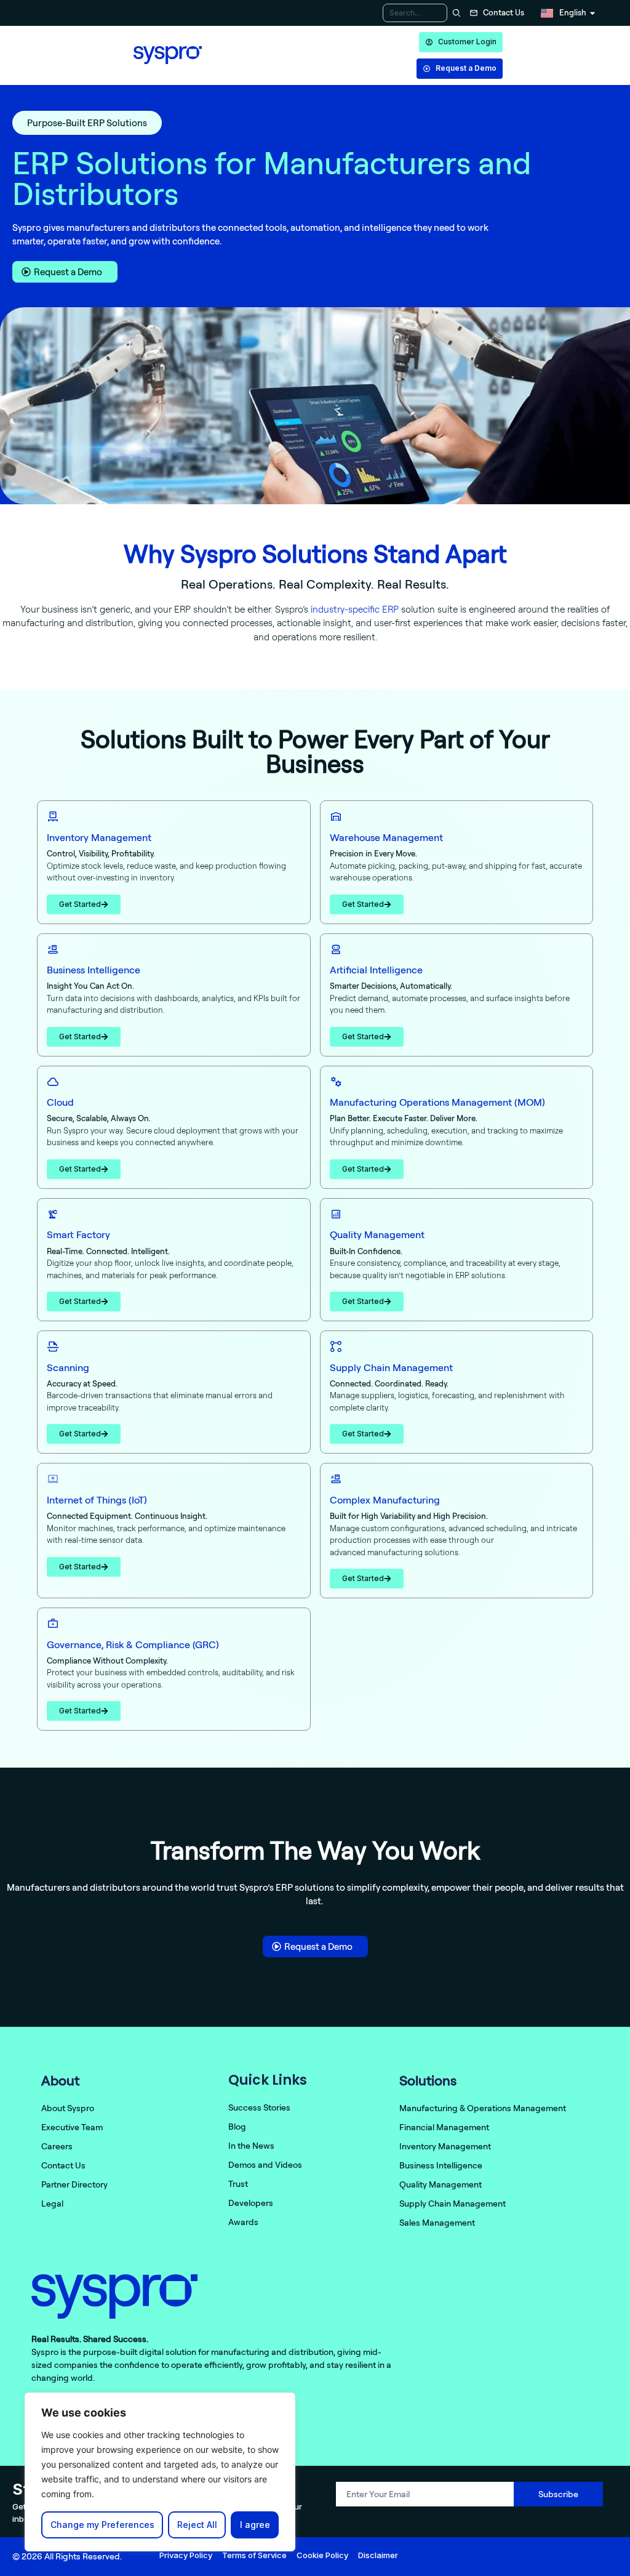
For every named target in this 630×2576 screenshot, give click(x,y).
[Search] (455, 13)
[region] (160, 2472)
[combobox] (415, 13)
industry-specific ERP (355, 609)
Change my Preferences (102, 2525)
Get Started (80, 904)
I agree (255, 2525)
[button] (87, 123)
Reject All (197, 2525)
